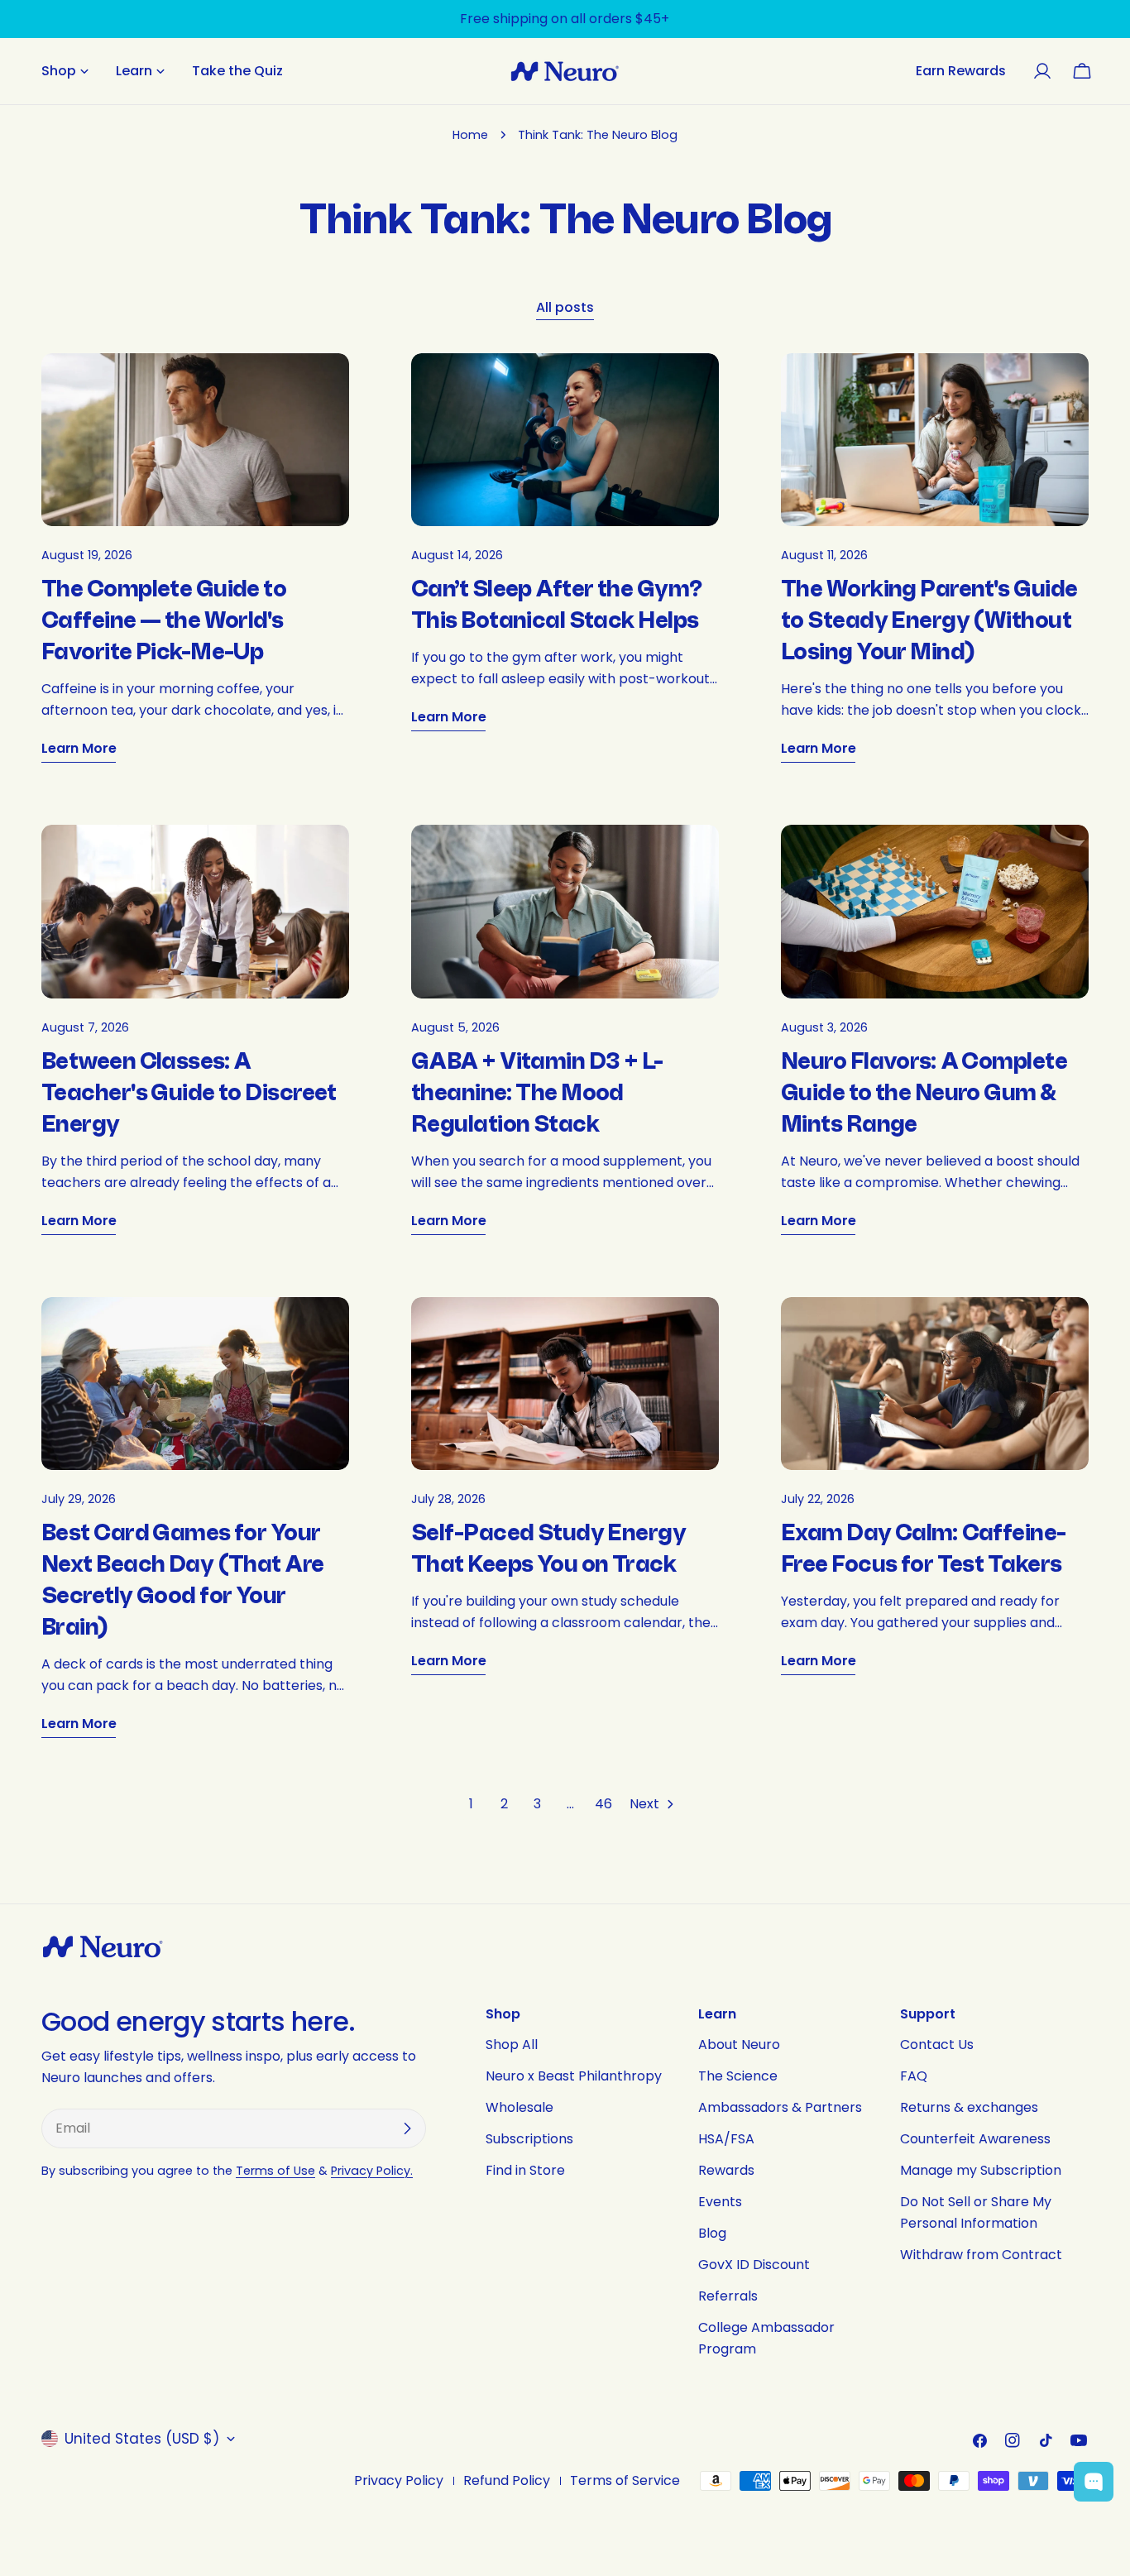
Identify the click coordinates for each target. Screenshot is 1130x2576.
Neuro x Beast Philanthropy (574, 2076)
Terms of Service (625, 2480)
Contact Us (937, 2045)
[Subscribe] (407, 2128)
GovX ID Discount (754, 2265)
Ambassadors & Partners (780, 2107)
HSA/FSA (726, 2139)
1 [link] (471, 1804)
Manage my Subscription (981, 2170)
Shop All (512, 2045)
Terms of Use (275, 2171)
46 (603, 1804)
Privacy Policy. (372, 2171)
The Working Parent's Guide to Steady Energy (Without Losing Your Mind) (929, 621)
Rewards (726, 2170)
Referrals (728, 2296)
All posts (565, 307)
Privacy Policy (399, 2480)
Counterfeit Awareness (975, 2139)
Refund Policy (507, 2480)
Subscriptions (529, 2139)
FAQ (914, 2076)
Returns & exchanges (969, 2107)
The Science (738, 2076)
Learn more (79, 748)
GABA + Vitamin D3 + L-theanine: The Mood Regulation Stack (537, 1093)
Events (720, 2202)
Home (470, 135)
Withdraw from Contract (981, 2255)
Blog (712, 2233)
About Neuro (739, 2045)
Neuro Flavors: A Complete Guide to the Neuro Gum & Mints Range (924, 1093)
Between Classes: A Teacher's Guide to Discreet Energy (189, 1093)
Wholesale (520, 2107)
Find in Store (525, 2170)
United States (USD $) (142, 2439)
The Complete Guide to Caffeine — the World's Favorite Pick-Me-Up (164, 621)
